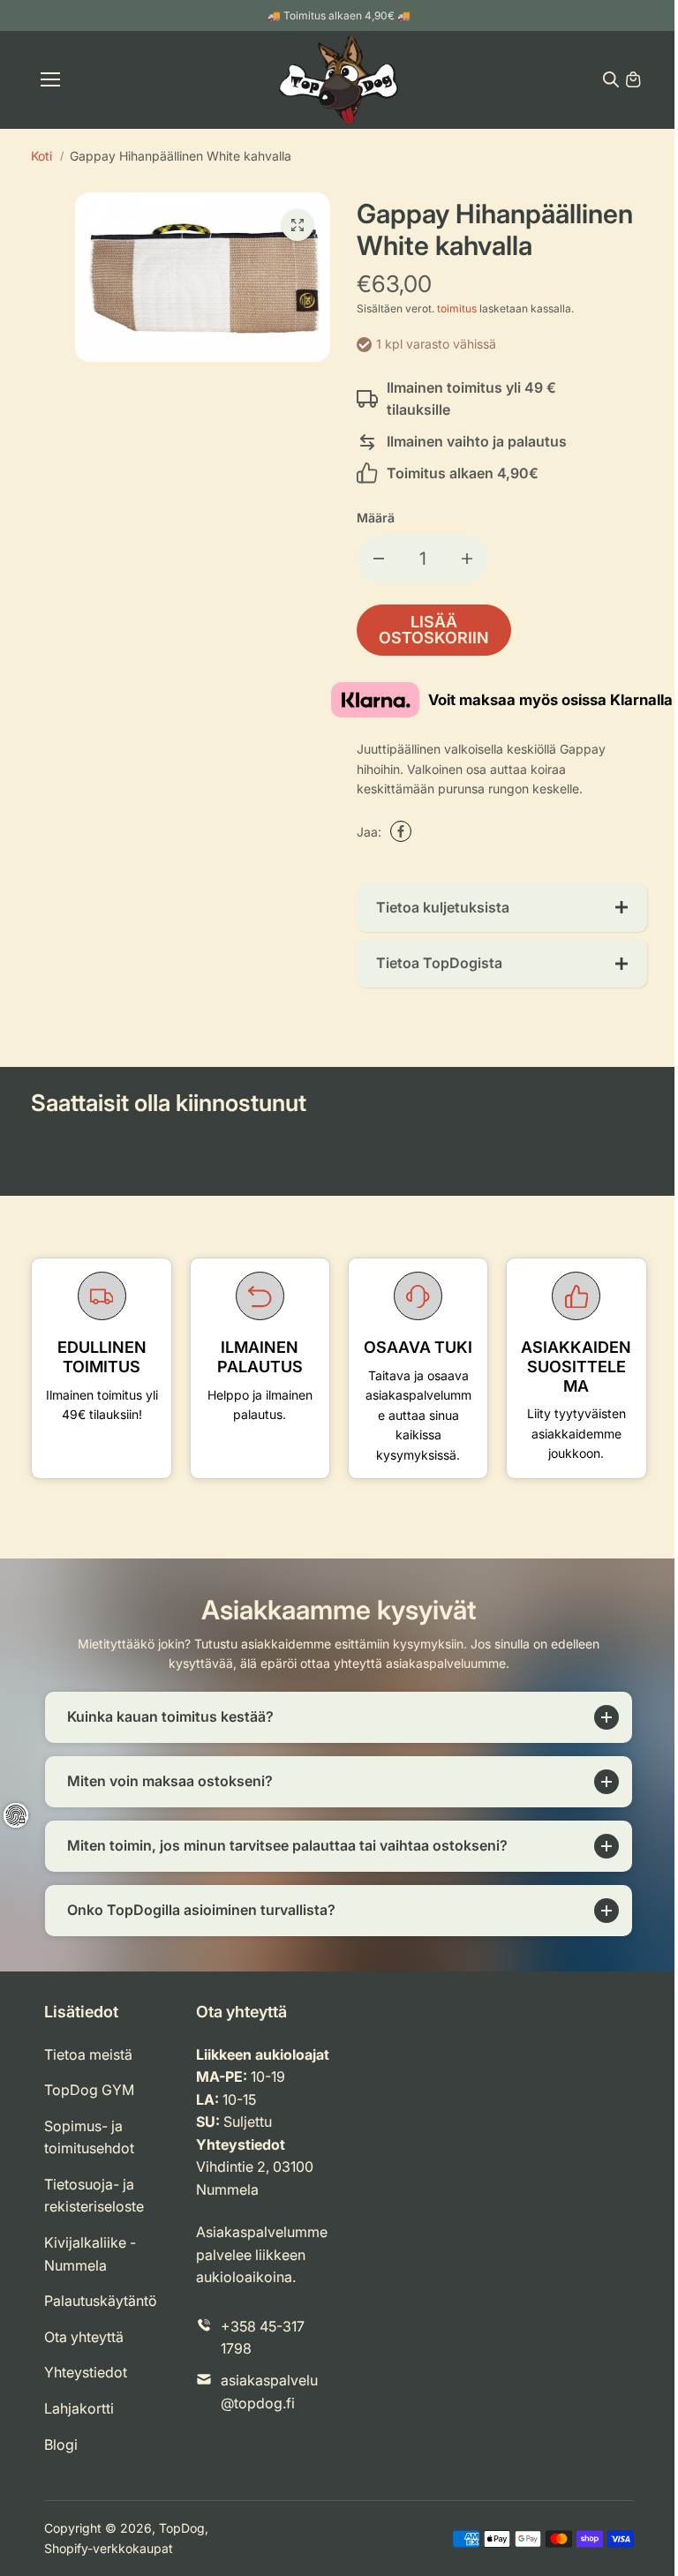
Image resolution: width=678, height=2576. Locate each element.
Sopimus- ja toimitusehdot (89, 2155)
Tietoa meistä (88, 2071)
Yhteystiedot (86, 2390)
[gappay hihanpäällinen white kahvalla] (298, 225)
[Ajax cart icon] (633, 79)
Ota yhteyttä (84, 2354)
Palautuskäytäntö (101, 2318)
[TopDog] (339, 80)
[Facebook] (401, 831)
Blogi (61, 2461)
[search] (611, 79)
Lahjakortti (79, 2426)
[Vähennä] (379, 559)
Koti (41, 156)
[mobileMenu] (50, 79)
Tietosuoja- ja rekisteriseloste (94, 2213)
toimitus (457, 308)
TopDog (182, 2546)
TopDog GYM (89, 2107)
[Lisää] (467, 559)
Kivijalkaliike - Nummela (90, 2272)
